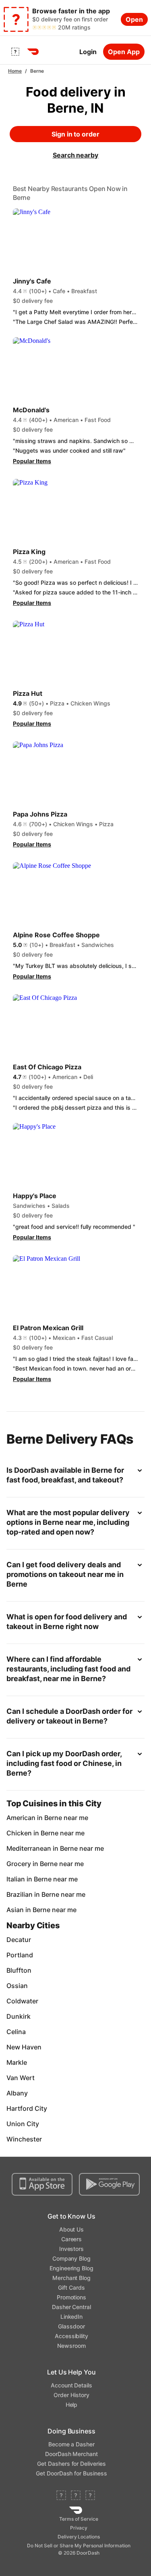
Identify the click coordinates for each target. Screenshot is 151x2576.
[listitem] (75, 1818)
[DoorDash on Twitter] (76, 2496)
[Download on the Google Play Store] (109, 2184)
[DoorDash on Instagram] (90, 2496)
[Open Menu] (15, 52)
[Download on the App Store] (42, 2184)
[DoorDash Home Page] (33, 52)
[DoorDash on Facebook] (61, 2496)
